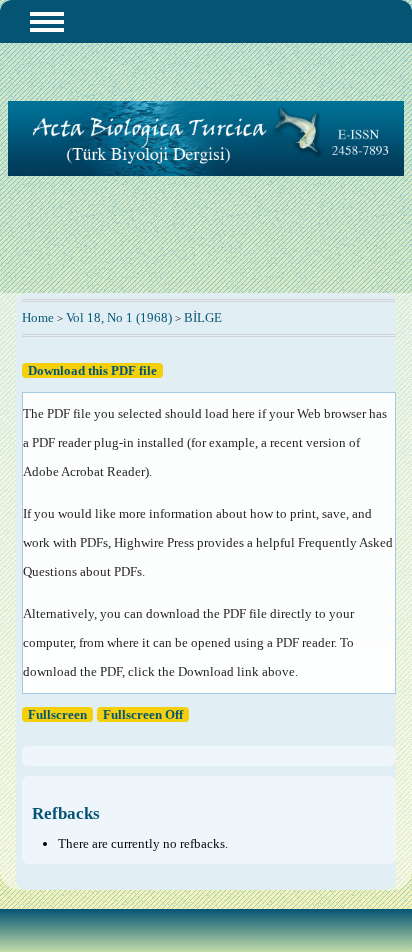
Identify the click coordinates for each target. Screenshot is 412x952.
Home (38, 317)
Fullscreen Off (143, 714)
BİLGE (203, 317)
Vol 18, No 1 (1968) (119, 317)
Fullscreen (57, 714)
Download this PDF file (92, 370)
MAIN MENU (47, 22)
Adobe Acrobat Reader (84, 471)
